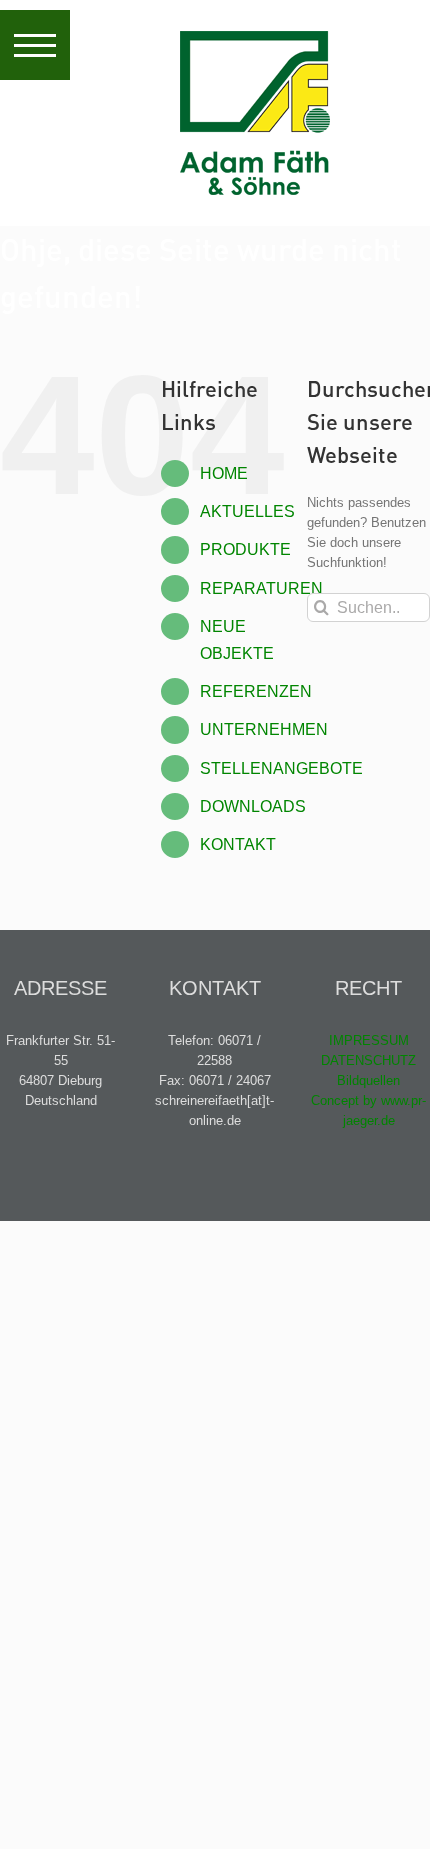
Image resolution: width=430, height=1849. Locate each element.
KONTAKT (238, 844)
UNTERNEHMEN (264, 729)
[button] (35, 45)
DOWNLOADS (253, 806)
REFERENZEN (256, 691)
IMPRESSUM (369, 1040)
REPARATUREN (261, 588)
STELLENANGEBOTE (281, 768)
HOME (224, 473)
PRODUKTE (245, 549)
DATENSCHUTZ (368, 1060)
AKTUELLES (247, 511)
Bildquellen (368, 1080)
